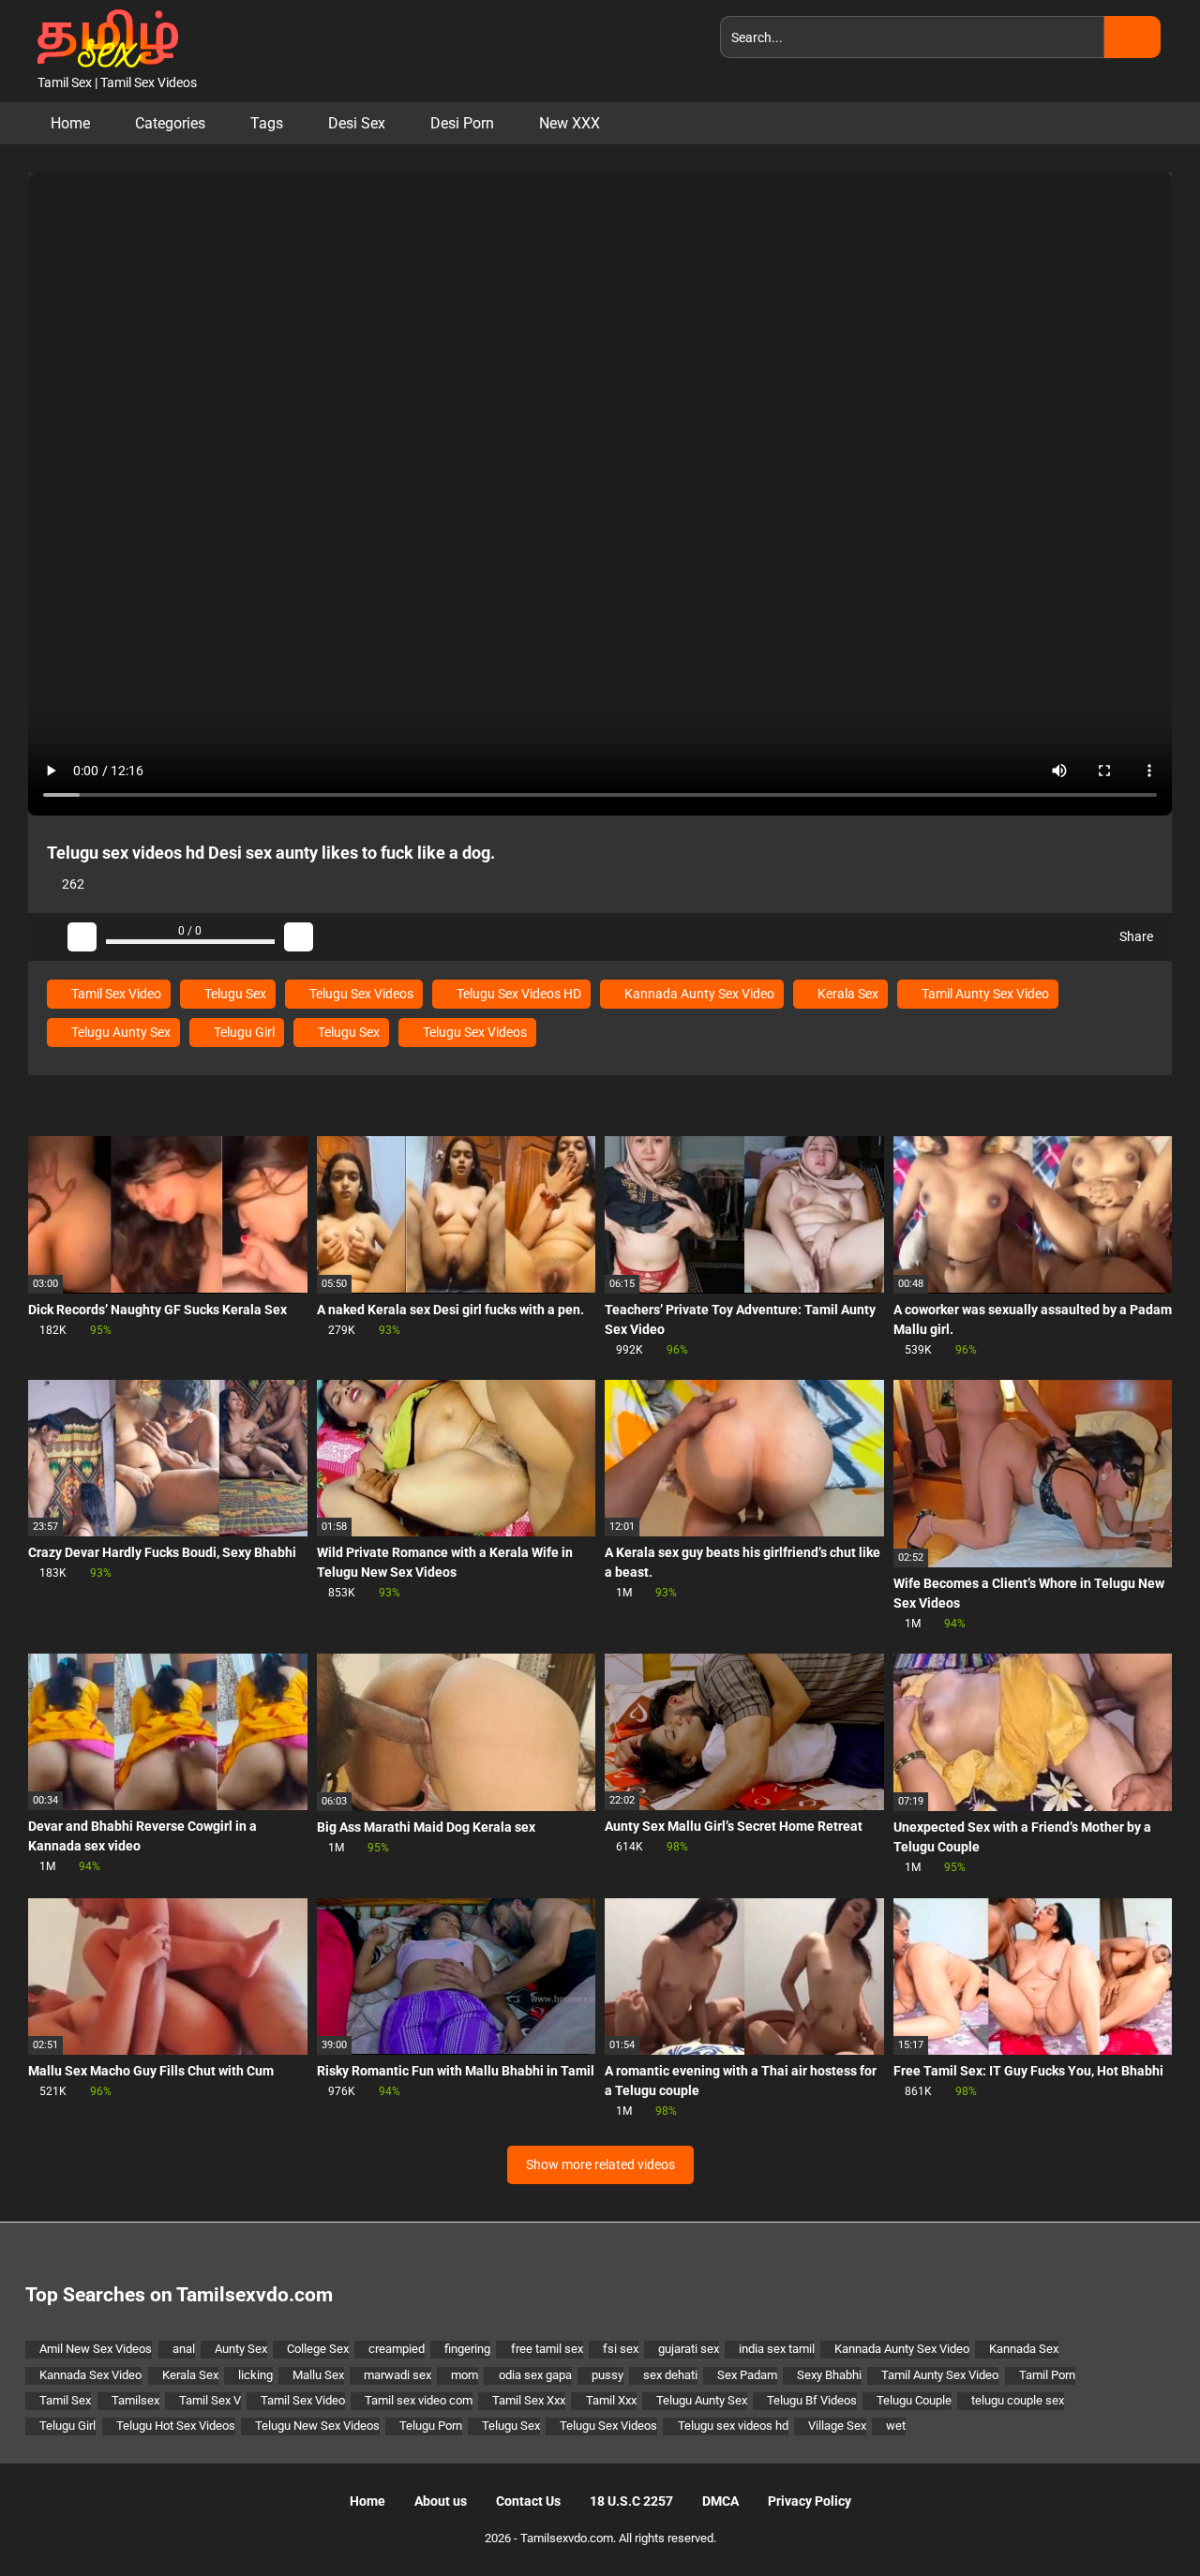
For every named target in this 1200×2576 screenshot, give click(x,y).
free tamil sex (547, 2349)
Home (70, 123)
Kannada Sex (1024, 2349)
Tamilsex (135, 2400)
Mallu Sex (318, 2375)
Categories (170, 123)
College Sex (318, 2349)
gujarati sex (689, 2349)
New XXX (570, 123)
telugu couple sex (1018, 2400)
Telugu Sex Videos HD (517, 994)
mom (465, 2375)
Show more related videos (600, 2164)
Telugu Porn (431, 2426)
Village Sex (837, 2426)
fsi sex (621, 2349)
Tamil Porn (1047, 2375)
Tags (267, 123)
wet (896, 2426)
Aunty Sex (241, 2349)
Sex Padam (747, 2375)
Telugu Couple (914, 2400)
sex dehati (670, 2375)
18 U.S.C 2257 (631, 2501)
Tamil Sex (65, 2400)
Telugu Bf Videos (812, 2400)
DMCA (720, 2501)
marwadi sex (397, 2375)
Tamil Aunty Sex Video (984, 994)
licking (255, 2375)
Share (1135, 936)
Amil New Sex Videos (96, 2349)
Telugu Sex (234, 994)
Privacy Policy (810, 2501)
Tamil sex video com (419, 2400)
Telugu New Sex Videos (317, 2426)
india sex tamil (777, 2349)
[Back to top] (1139, 2519)
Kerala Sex (847, 994)
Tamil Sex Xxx (529, 2400)
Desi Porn (462, 123)
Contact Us (528, 2501)
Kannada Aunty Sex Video (698, 994)
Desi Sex (357, 123)
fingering (467, 2349)
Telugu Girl (243, 1032)
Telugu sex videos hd (733, 2426)
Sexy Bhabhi (829, 2375)
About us (441, 2501)
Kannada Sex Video (90, 2375)
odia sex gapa (535, 2375)
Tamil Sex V (210, 2400)
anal (184, 2349)
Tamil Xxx (611, 2400)
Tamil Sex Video (115, 994)
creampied (397, 2349)
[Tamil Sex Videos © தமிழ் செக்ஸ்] (103, 37)
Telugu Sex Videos (360, 994)
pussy (607, 2375)
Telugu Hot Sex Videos (176, 2426)
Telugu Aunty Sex (120, 1032)
